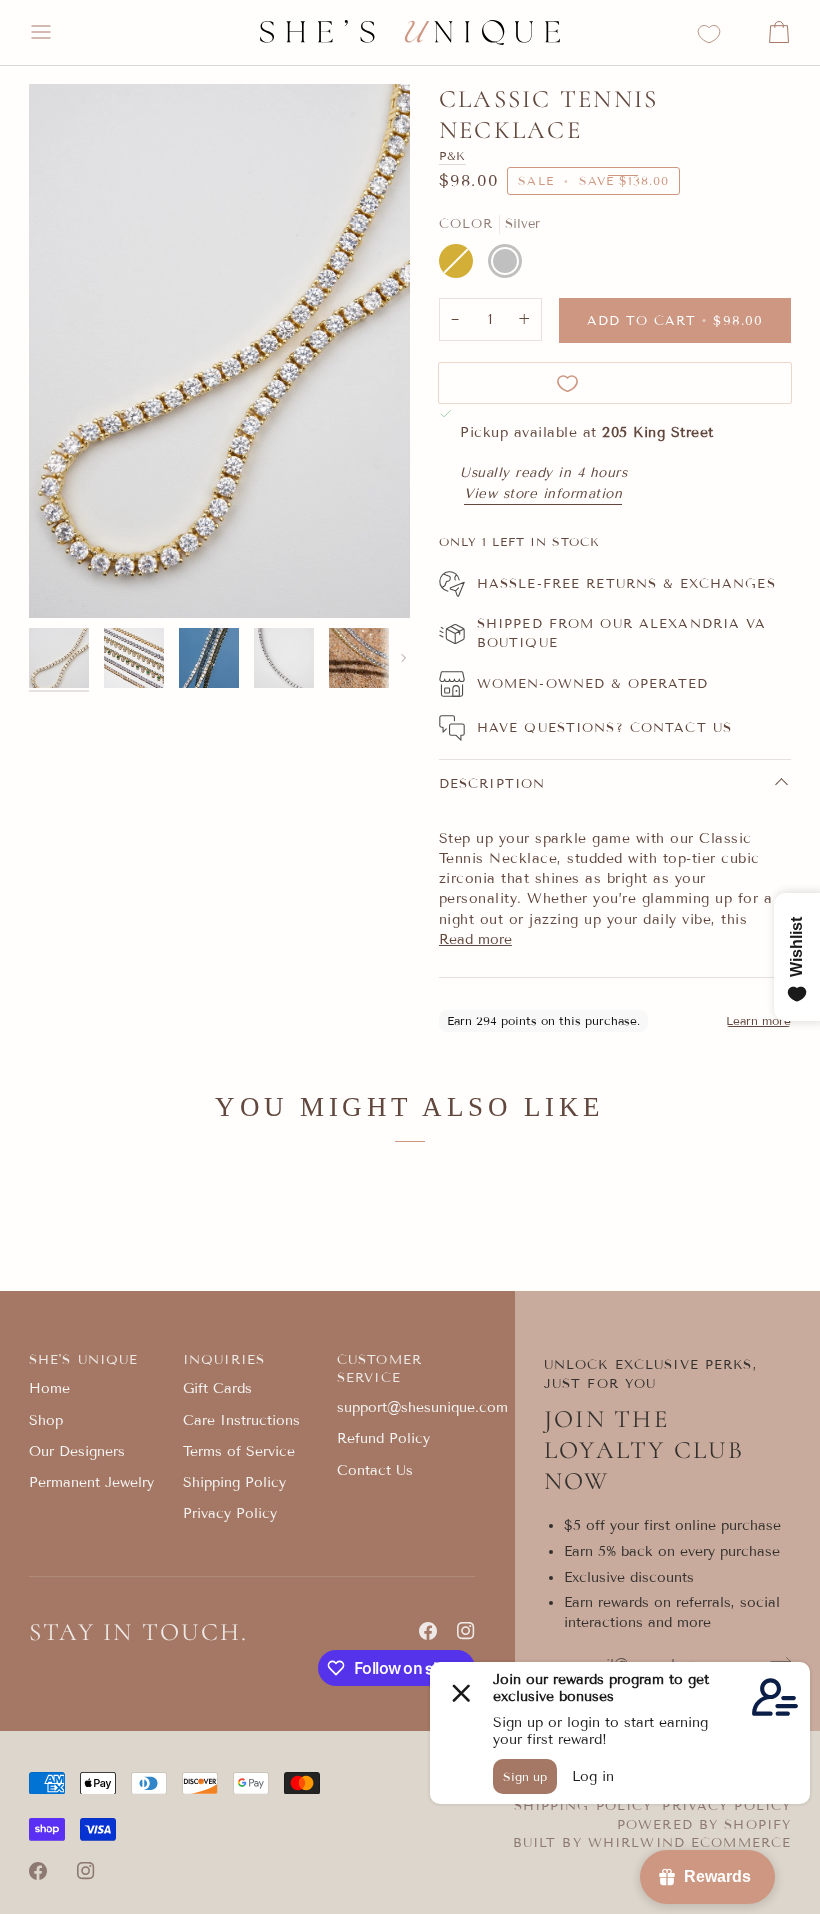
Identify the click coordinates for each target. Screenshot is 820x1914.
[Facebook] (428, 1631)
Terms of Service (239, 1451)
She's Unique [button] (84, 1360)
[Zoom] (219, 351)
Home (49, 1388)
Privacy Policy (230, 1513)
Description (492, 784)
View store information (543, 493)
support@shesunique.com (422, 1407)
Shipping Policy (234, 1482)
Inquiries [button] (224, 1360)
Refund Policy (383, 1438)
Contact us (681, 728)
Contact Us (375, 1470)
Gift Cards (217, 1388)
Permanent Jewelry (91, 1482)
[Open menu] (59, 32)
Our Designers (77, 1451)
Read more (475, 939)
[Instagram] (466, 1631)
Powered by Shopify (704, 1825)
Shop (46, 1420)
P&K (452, 155)
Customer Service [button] (379, 1369)
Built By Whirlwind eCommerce (652, 1843)
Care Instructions (241, 1420)
